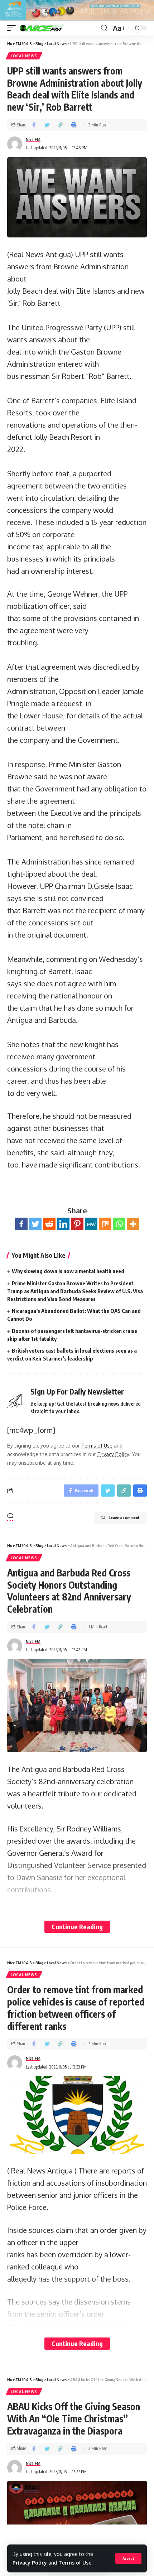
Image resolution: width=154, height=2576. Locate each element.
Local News (24, 56)
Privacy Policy (30, 2563)
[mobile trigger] (13, 28)
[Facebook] (21, 1224)
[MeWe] (91, 1224)
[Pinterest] (77, 1224)
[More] (133, 1224)
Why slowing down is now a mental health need (68, 1271)
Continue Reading (77, 1927)
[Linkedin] (63, 1224)
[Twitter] (35, 1224)
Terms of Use (75, 2563)
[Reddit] (49, 1224)
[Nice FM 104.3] (50, 28)
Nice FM (33, 139)
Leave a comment (124, 1518)
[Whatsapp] (119, 1224)
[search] (104, 28)
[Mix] (105, 1224)
